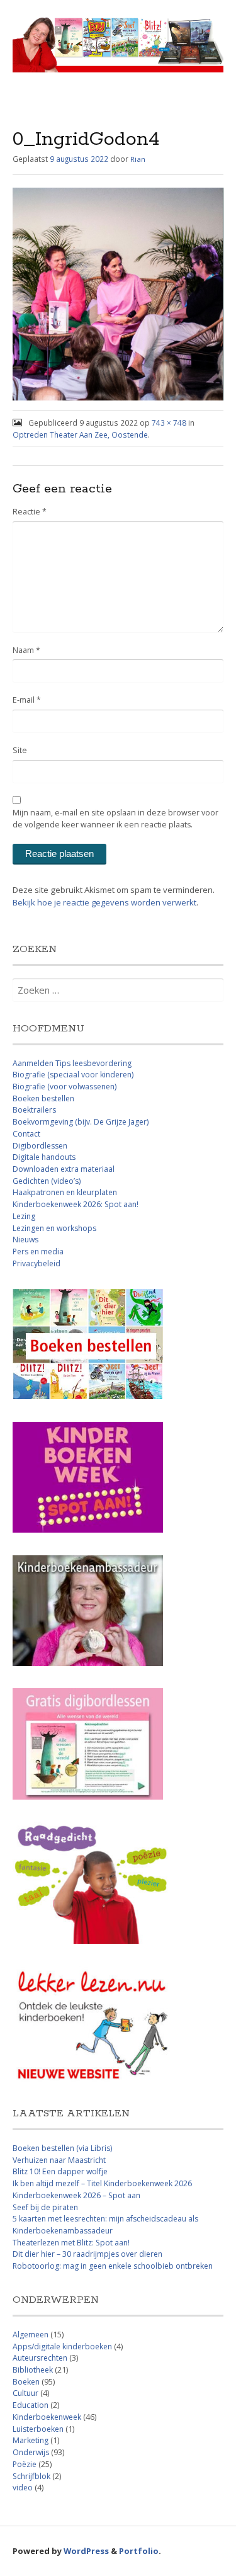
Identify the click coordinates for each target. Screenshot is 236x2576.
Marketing (31, 2440)
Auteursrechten (40, 2358)
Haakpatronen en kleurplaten (65, 1192)
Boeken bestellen (43, 1098)
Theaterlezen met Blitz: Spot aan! (71, 2243)
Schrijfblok (31, 2476)
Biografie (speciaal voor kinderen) (73, 1075)
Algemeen (31, 2335)
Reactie (30, 512)
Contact (26, 1134)
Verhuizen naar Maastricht (59, 2160)
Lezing (24, 1216)
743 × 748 (169, 423)
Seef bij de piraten (45, 2207)
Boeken (26, 2382)
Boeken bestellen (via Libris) (62, 2148)
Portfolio (139, 2551)
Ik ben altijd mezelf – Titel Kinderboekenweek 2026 (102, 2183)
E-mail (27, 700)
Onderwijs (31, 2452)
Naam (26, 650)
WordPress (86, 2551)
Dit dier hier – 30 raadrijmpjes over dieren (87, 2254)
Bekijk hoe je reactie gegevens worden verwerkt (104, 902)
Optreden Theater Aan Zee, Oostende (80, 434)
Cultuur (25, 2393)
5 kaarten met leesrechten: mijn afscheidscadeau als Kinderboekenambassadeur (105, 2225)
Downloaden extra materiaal (64, 1169)
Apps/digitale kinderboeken (62, 2346)
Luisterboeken (38, 2429)
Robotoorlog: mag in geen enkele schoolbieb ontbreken (113, 2266)
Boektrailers (34, 1110)
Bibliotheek (33, 2370)
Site (20, 750)
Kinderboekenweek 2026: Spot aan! (76, 1204)
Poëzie (25, 2464)
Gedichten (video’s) (47, 1181)
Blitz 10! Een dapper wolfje (60, 2171)
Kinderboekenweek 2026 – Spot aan (76, 2195)
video (23, 2488)
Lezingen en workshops (54, 1228)
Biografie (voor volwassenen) (65, 1087)
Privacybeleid (37, 1263)
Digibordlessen (40, 1146)
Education (31, 2405)
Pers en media (38, 1251)
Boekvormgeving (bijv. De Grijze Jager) (81, 1122)
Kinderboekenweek (47, 2417)
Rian (138, 159)
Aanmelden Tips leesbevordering (72, 1063)
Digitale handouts (44, 1157)
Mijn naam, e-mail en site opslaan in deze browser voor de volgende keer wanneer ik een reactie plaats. (115, 819)
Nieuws (25, 1240)
